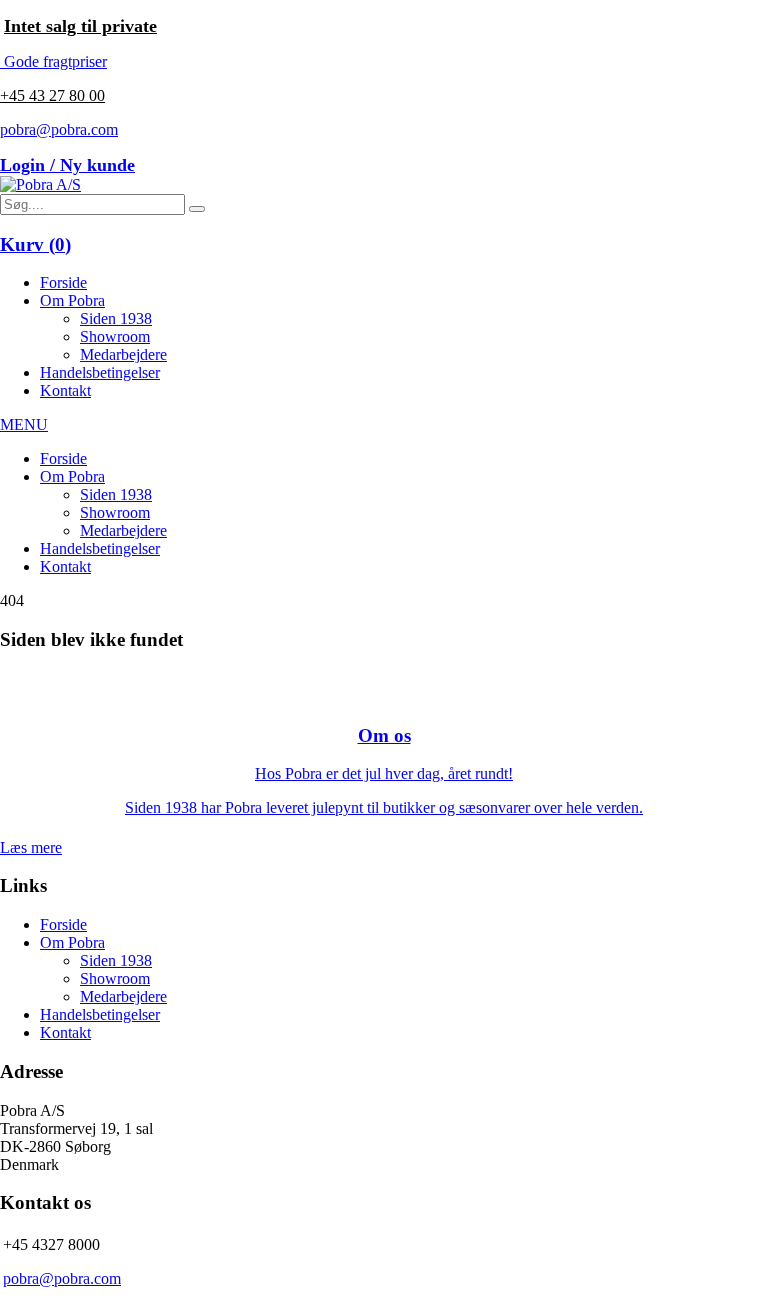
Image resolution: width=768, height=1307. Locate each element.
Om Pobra (72, 300)
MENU (24, 424)
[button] (197, 209)
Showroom (115, 336)
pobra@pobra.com (59, 129)
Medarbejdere (123, 354)
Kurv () (35, 244)
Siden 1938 (116, 318)
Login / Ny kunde (67, 165)
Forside (63, 282)
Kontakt (65, 390)
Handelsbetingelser (100, 372)
